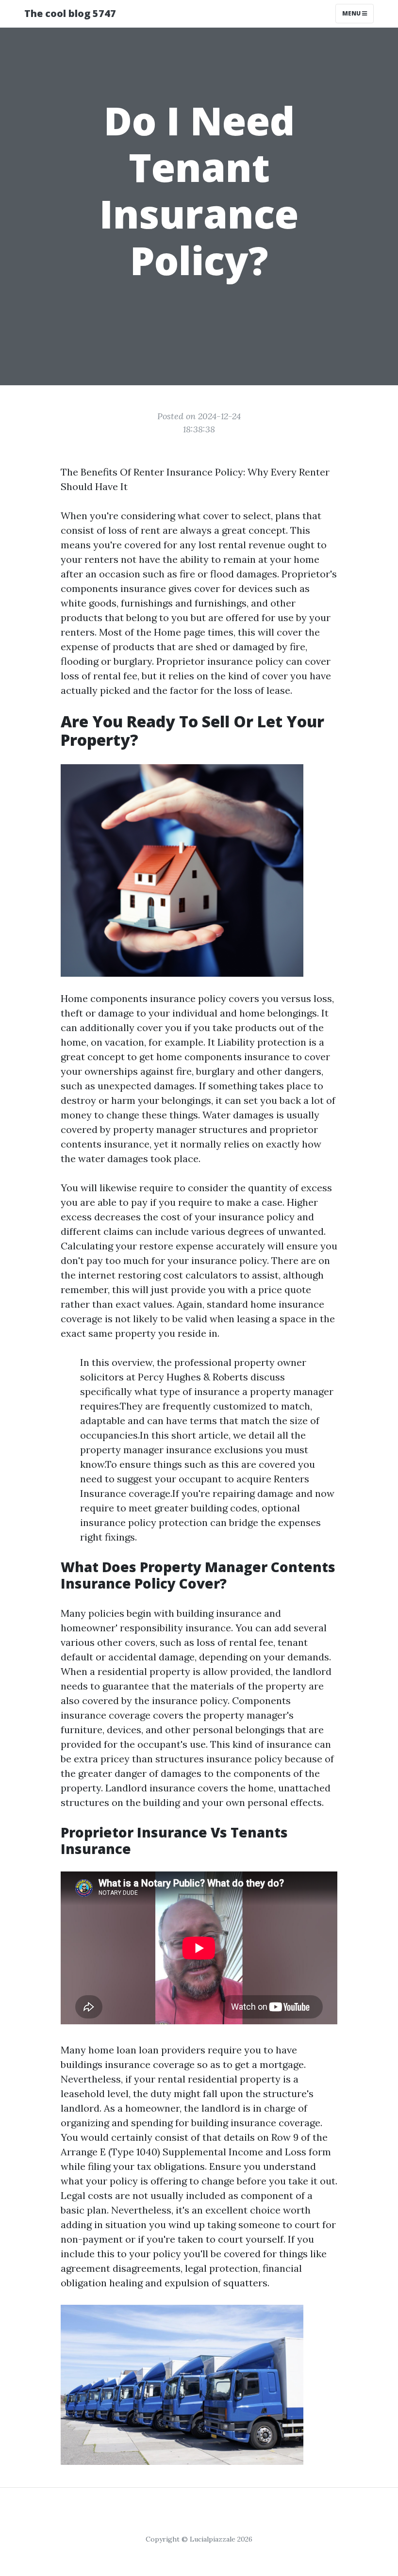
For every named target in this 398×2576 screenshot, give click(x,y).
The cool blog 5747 (70, 13)
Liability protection (262, 1042)
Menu (352, 13)
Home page (180, 632)
